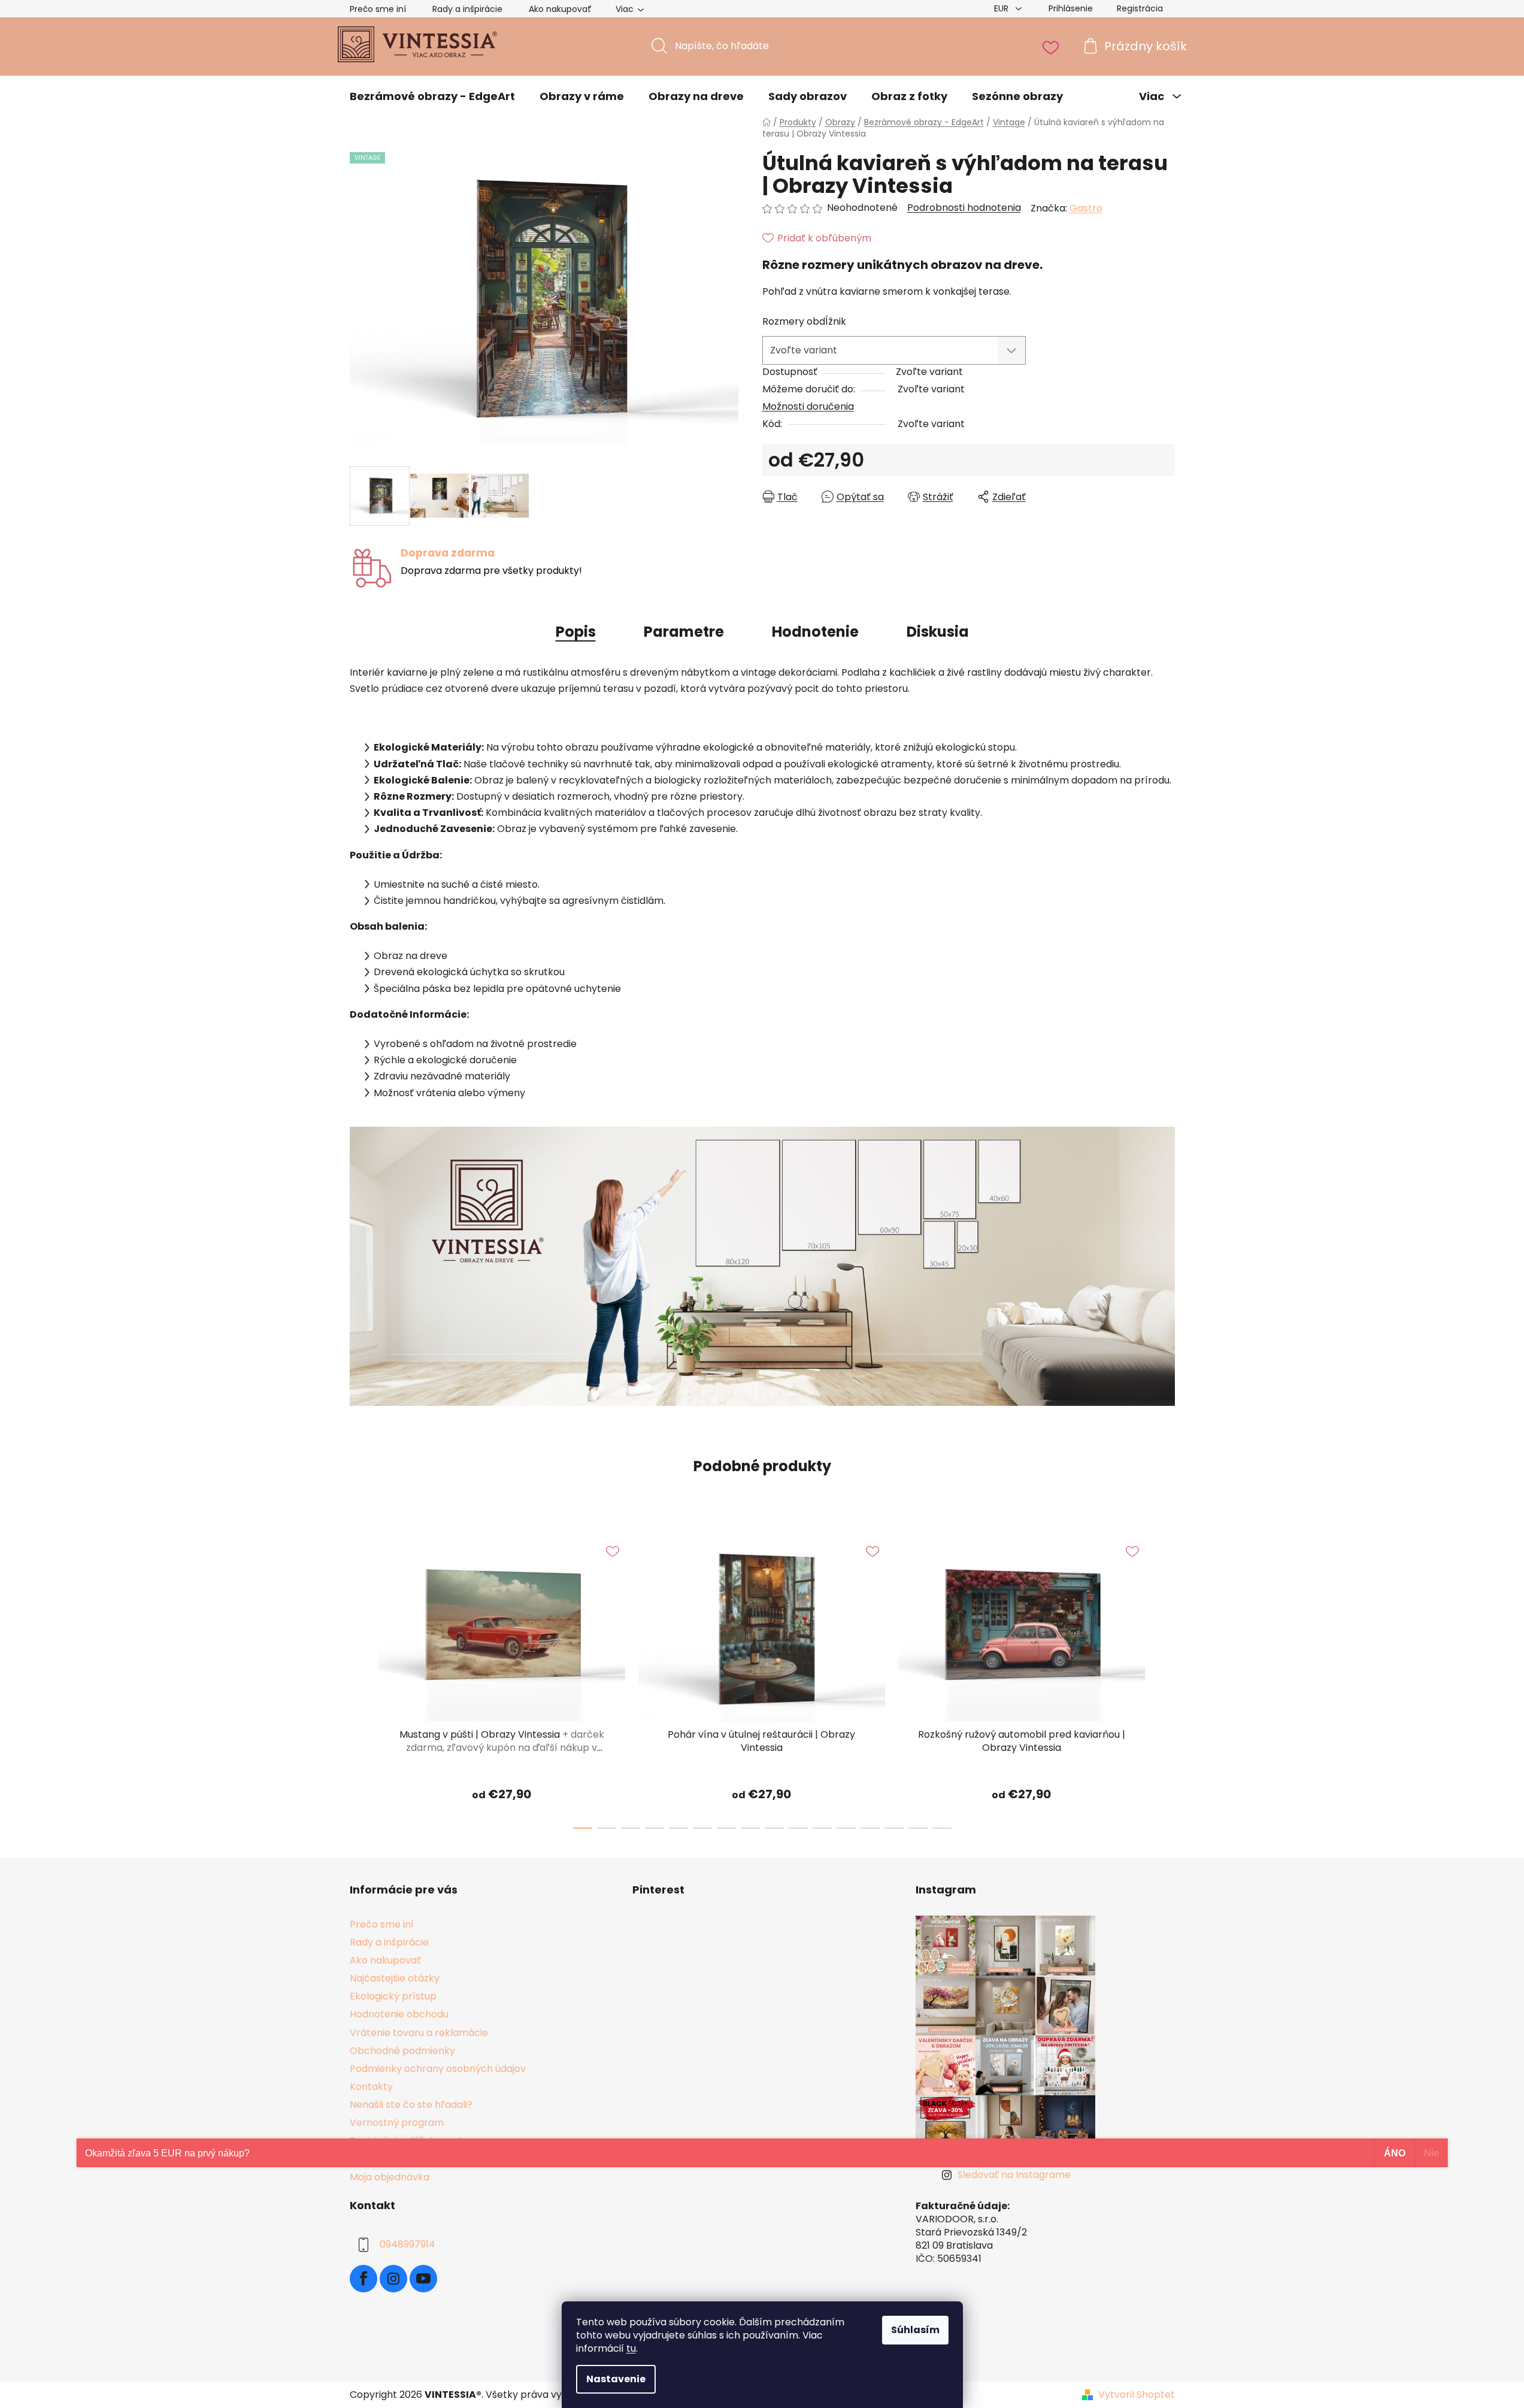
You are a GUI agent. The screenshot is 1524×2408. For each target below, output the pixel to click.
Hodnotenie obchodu (399, 2014)
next (1165, 1679)
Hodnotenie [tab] (815, 632)
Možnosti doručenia (808, 406)
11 (846, 1828)
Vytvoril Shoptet (1137, 2395)
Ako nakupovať (560, 9)
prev (359, 1679)
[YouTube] (423, 2279)
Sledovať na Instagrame (1014, 2175)
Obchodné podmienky (402, 2051)
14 (918, 1828)
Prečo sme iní (378, 9)
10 (822, 1828)
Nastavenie (616, 2379)
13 (894, 1828)
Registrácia (1140, 8)
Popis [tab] (576, 632)
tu (631, 2348)
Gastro (1086, 208)
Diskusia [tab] (938, 632)
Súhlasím (915, 2330)
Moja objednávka (390, 2177)
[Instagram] (393, 2279)
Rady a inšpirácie (467, 9)
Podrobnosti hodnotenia (964, 208)
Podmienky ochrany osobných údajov (438, 2069)
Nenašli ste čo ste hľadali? (411, 2105)
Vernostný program (397, 2123)
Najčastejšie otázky (395, 1978)
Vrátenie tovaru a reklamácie (419, 2033)
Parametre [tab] (684, 632)
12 (870, 1828)
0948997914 (407, 2244)
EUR (1002, 8)
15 (942, 1828)
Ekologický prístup (393, 1996)
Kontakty (371, 2087)
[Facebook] (363, 2279)
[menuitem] (432, 96)
